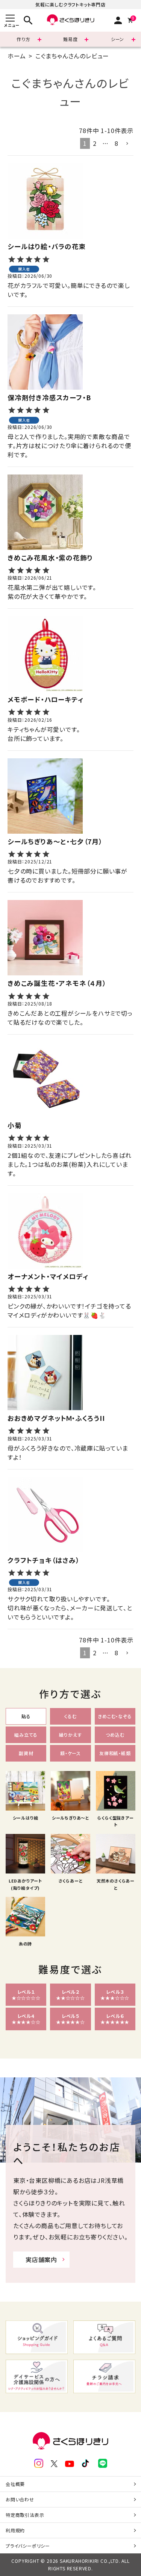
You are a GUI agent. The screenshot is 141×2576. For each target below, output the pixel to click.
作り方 (23, 39)
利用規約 (15, 2530)
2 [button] (95, 143)
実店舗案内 (41, 2259)
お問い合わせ (20, 2499)
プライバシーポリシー (28, 2546)
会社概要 (15, 2484)
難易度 (70, 39)
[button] (127, 144)
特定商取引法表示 (25, 2515)
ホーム (17, 56)
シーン (117, 39)
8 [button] (117, 143)
